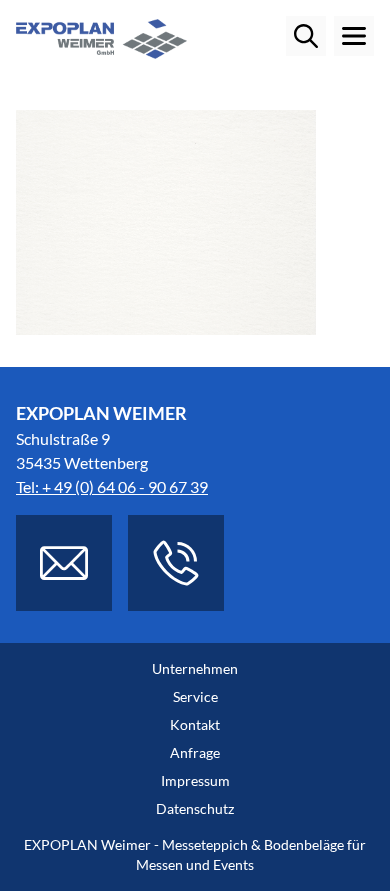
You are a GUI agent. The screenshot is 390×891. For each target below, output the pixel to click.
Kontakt (195, 724)
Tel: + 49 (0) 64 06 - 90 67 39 (112, 486)
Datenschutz (195, 808)
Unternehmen (195, 668)
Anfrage (195, 752)
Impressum (195, 780)
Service (195, 696)
